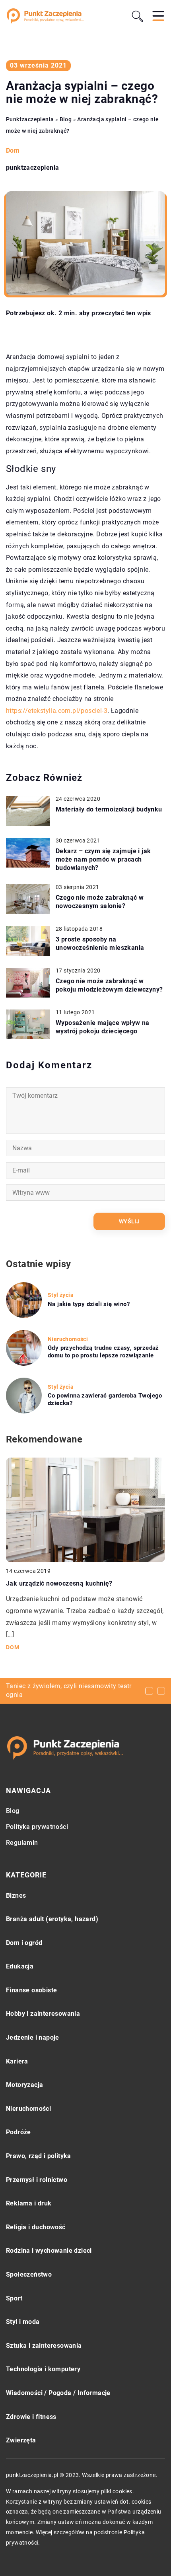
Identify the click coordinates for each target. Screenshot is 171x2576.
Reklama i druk (29, 2203)
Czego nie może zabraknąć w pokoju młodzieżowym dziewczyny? (109, 985)
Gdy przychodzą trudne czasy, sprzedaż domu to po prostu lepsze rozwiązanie (103, 1352)
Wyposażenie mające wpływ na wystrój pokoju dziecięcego (103, 1027)
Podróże (18, 2132)
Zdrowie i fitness (31, 2417)
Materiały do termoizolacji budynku (109, 809)
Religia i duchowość (36, 2227)
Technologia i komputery (43, 2369)
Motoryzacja (24, 2085)
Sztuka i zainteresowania (44, 2346)
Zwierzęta (21, 2440)
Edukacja (20, 1966)
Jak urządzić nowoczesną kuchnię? (59, 1583)
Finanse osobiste (31, 1990)
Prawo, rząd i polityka (39, 2156)
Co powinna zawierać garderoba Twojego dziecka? (105, 1400)
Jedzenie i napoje (33, 2037)
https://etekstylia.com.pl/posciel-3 (57, 711)
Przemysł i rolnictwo (37, 2180)
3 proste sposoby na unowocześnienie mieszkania (100, 943)
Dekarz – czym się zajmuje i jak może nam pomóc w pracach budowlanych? (103, 859)
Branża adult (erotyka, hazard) (52, 1919)
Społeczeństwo (29, 2274)
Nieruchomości (28, 2109)
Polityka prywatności (37, 1827)
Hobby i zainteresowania (43, 2014)
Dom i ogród (24, 1943)
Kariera (17, 2061)
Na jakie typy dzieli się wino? (89, 1304)
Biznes (16, 1896)
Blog (13, 1811)
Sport (14, 2298)
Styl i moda (23, 2322)
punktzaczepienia (32, 168)
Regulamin (22, 1843)
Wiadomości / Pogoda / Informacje (58, 2393)
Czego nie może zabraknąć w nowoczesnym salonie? (100, 902)
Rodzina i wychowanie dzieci (49, 2251)
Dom (13, 150)
